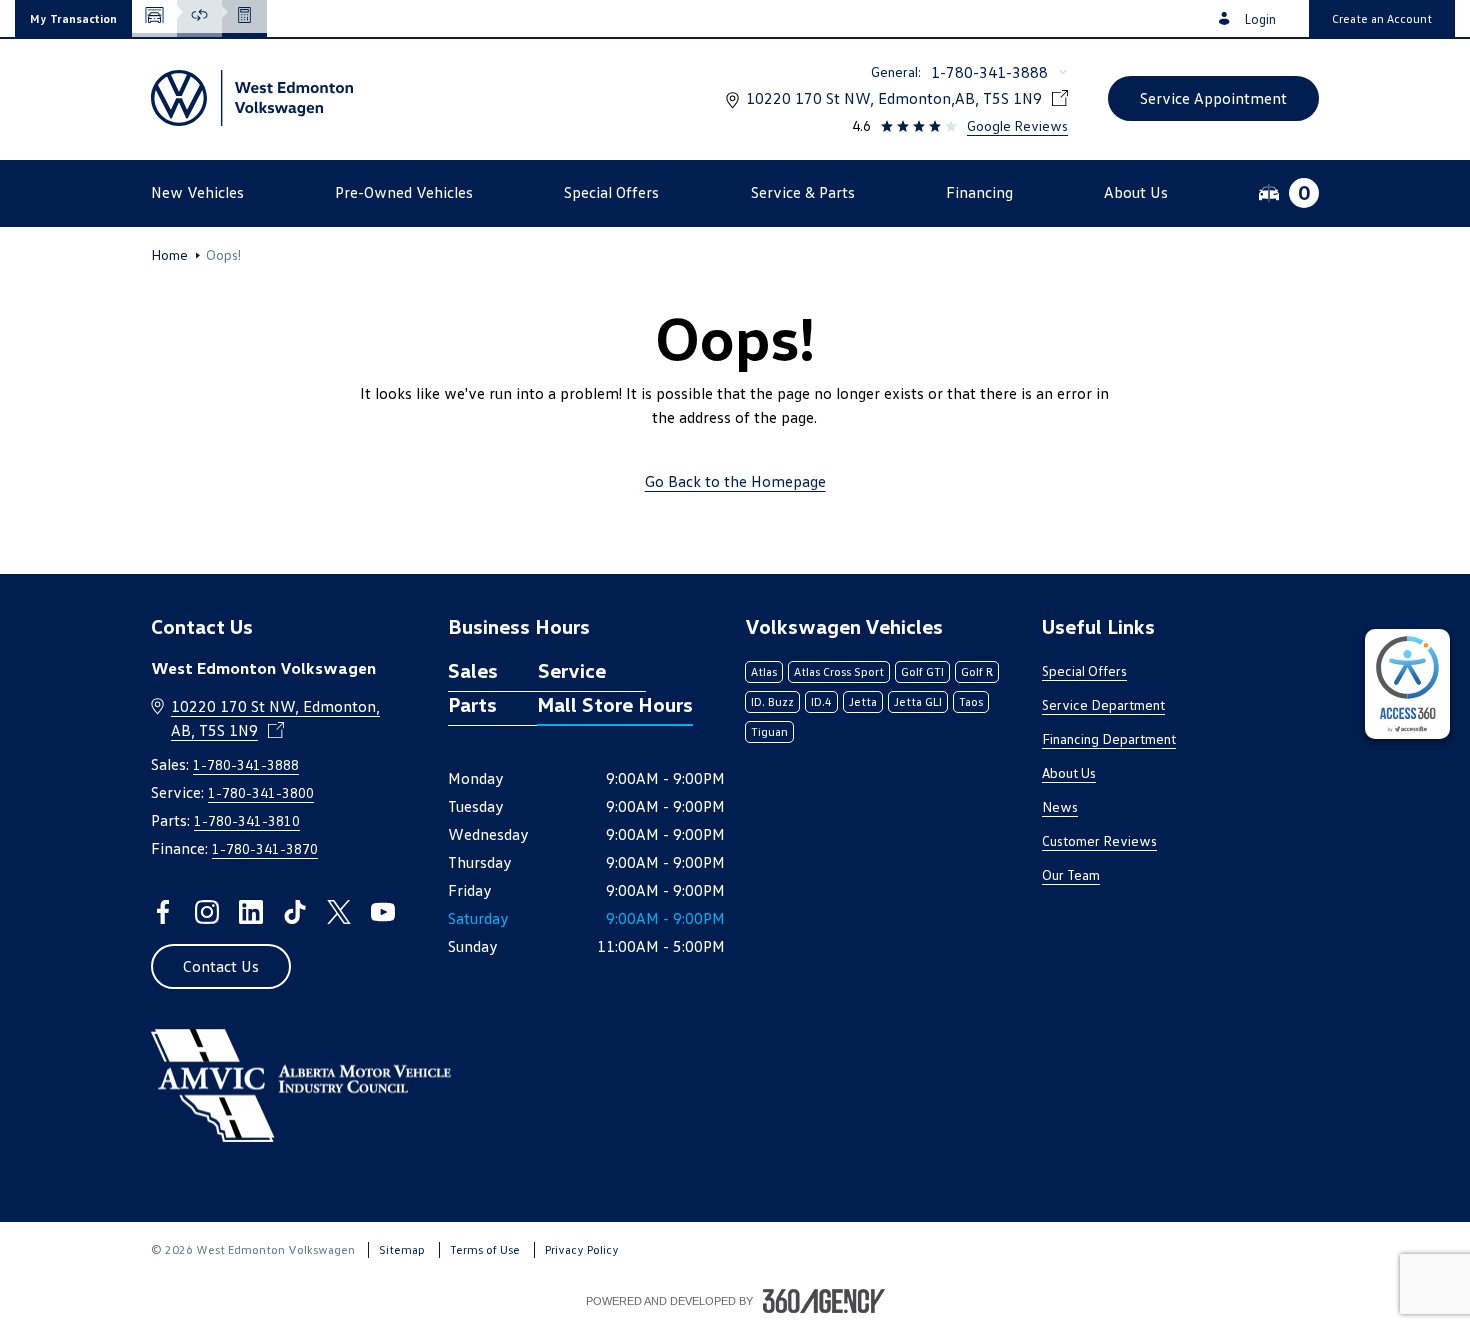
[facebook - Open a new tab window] (163, 912)
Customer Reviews (1099, 840)
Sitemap (402, 1249)
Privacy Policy (582, 1249)
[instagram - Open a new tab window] (207, 912)
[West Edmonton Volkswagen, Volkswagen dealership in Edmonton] (252, 98)
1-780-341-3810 (247, 820)
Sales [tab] (473, 670)
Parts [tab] (472, 704)
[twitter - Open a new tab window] (339, 912)
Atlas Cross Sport (839, 671)
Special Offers (1084, 670)
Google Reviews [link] (1017, 125)
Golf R (977, 671)
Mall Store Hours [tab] (615, 704)
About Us (1069, 772)
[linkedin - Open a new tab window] (251, 912)
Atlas (764, 671)
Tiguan (769, 731)
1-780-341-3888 (989, 72)
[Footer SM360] (824, 1301)
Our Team (1071, 874)
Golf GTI (922, 671)
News (1060, 806)
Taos (971, 701)
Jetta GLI (918, 701)
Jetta (863, 701)
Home (169, 255)
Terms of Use (485, 1249)
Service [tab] (572, 670)
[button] (73, 18)
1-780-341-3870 (265, 848)
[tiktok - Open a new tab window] (295, 912)
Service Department (1103, 704)
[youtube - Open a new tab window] (383, 912)
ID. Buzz (772, 701)
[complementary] (1407, 684)
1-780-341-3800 (261, 792)
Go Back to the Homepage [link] (735, 481)
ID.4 (821, 701)
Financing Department (1109, 738)
